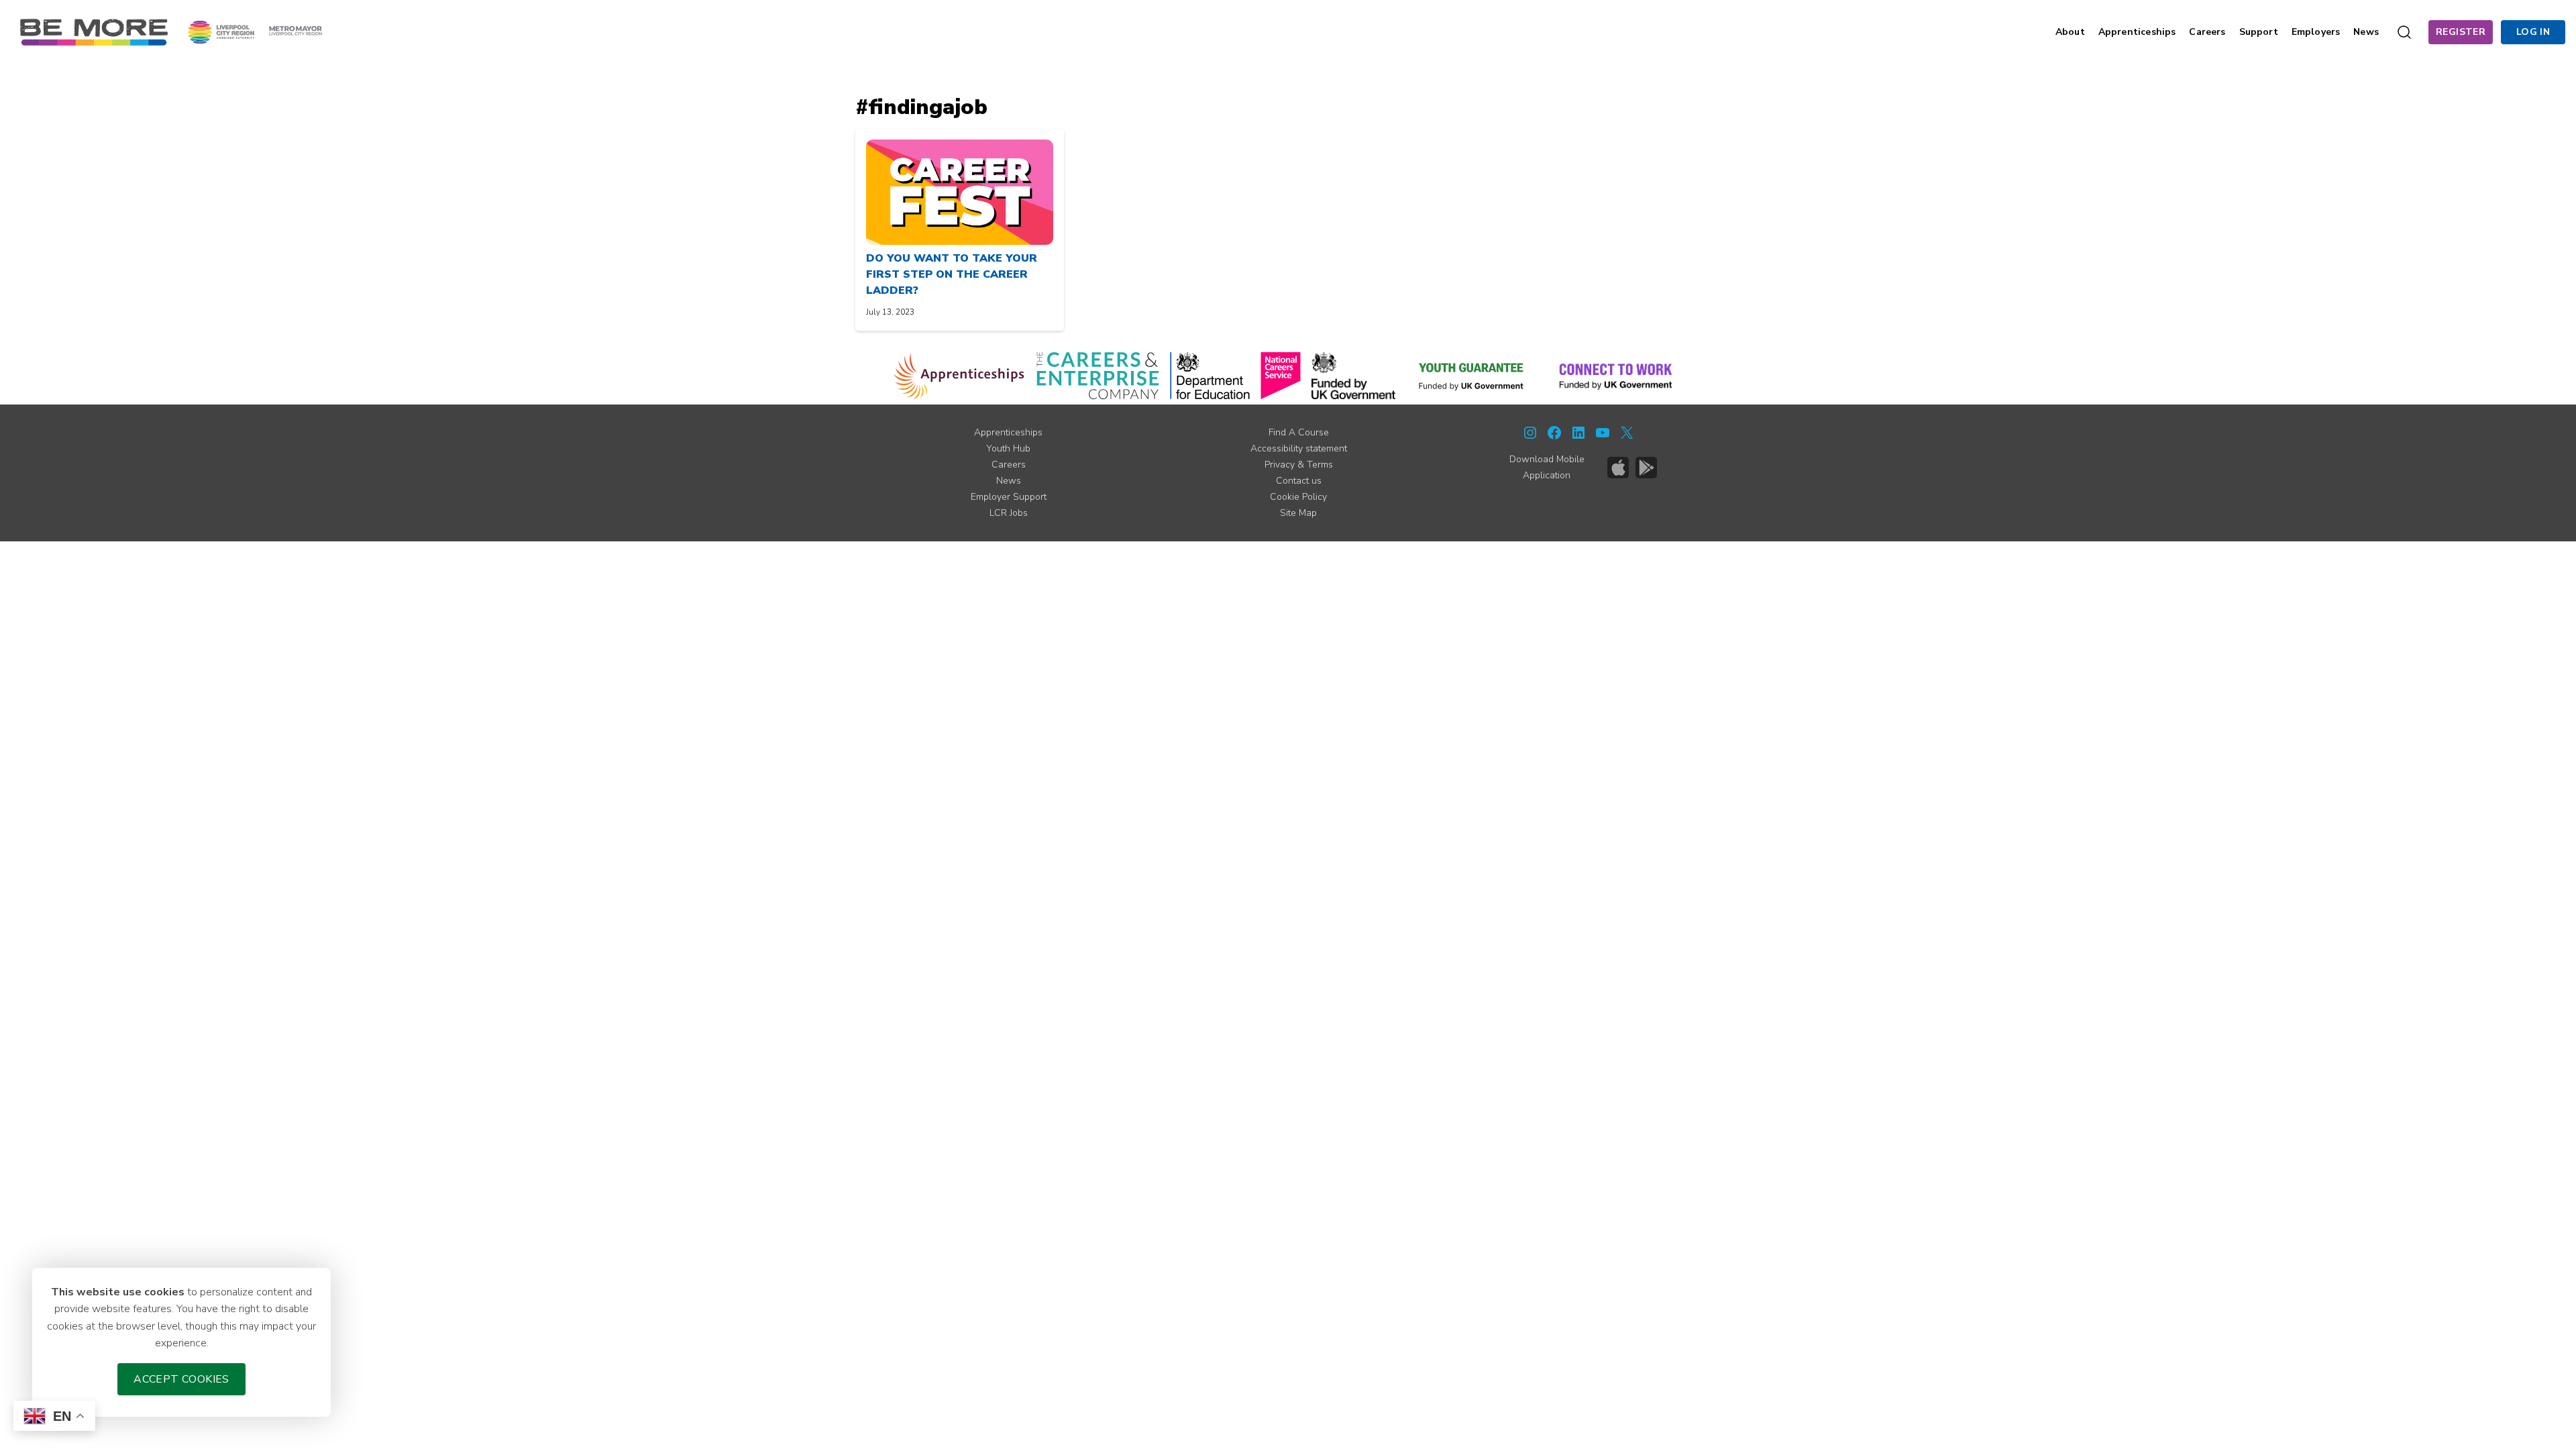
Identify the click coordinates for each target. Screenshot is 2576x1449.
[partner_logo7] (1616, 376)
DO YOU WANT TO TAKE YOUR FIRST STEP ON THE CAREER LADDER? (952, 274)
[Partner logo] (255, 32)
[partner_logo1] (959, 376)
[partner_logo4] (1281, 376)
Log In (2533, 32)
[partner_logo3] (1210, 376)
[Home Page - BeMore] (94, 32)
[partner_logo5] (1353, 376)
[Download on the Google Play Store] (1646, 468)
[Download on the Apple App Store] (1618, 468)
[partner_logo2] (1098, 376)
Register (2461, 32)
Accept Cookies (181, 1379)
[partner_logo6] (1472, 376)
